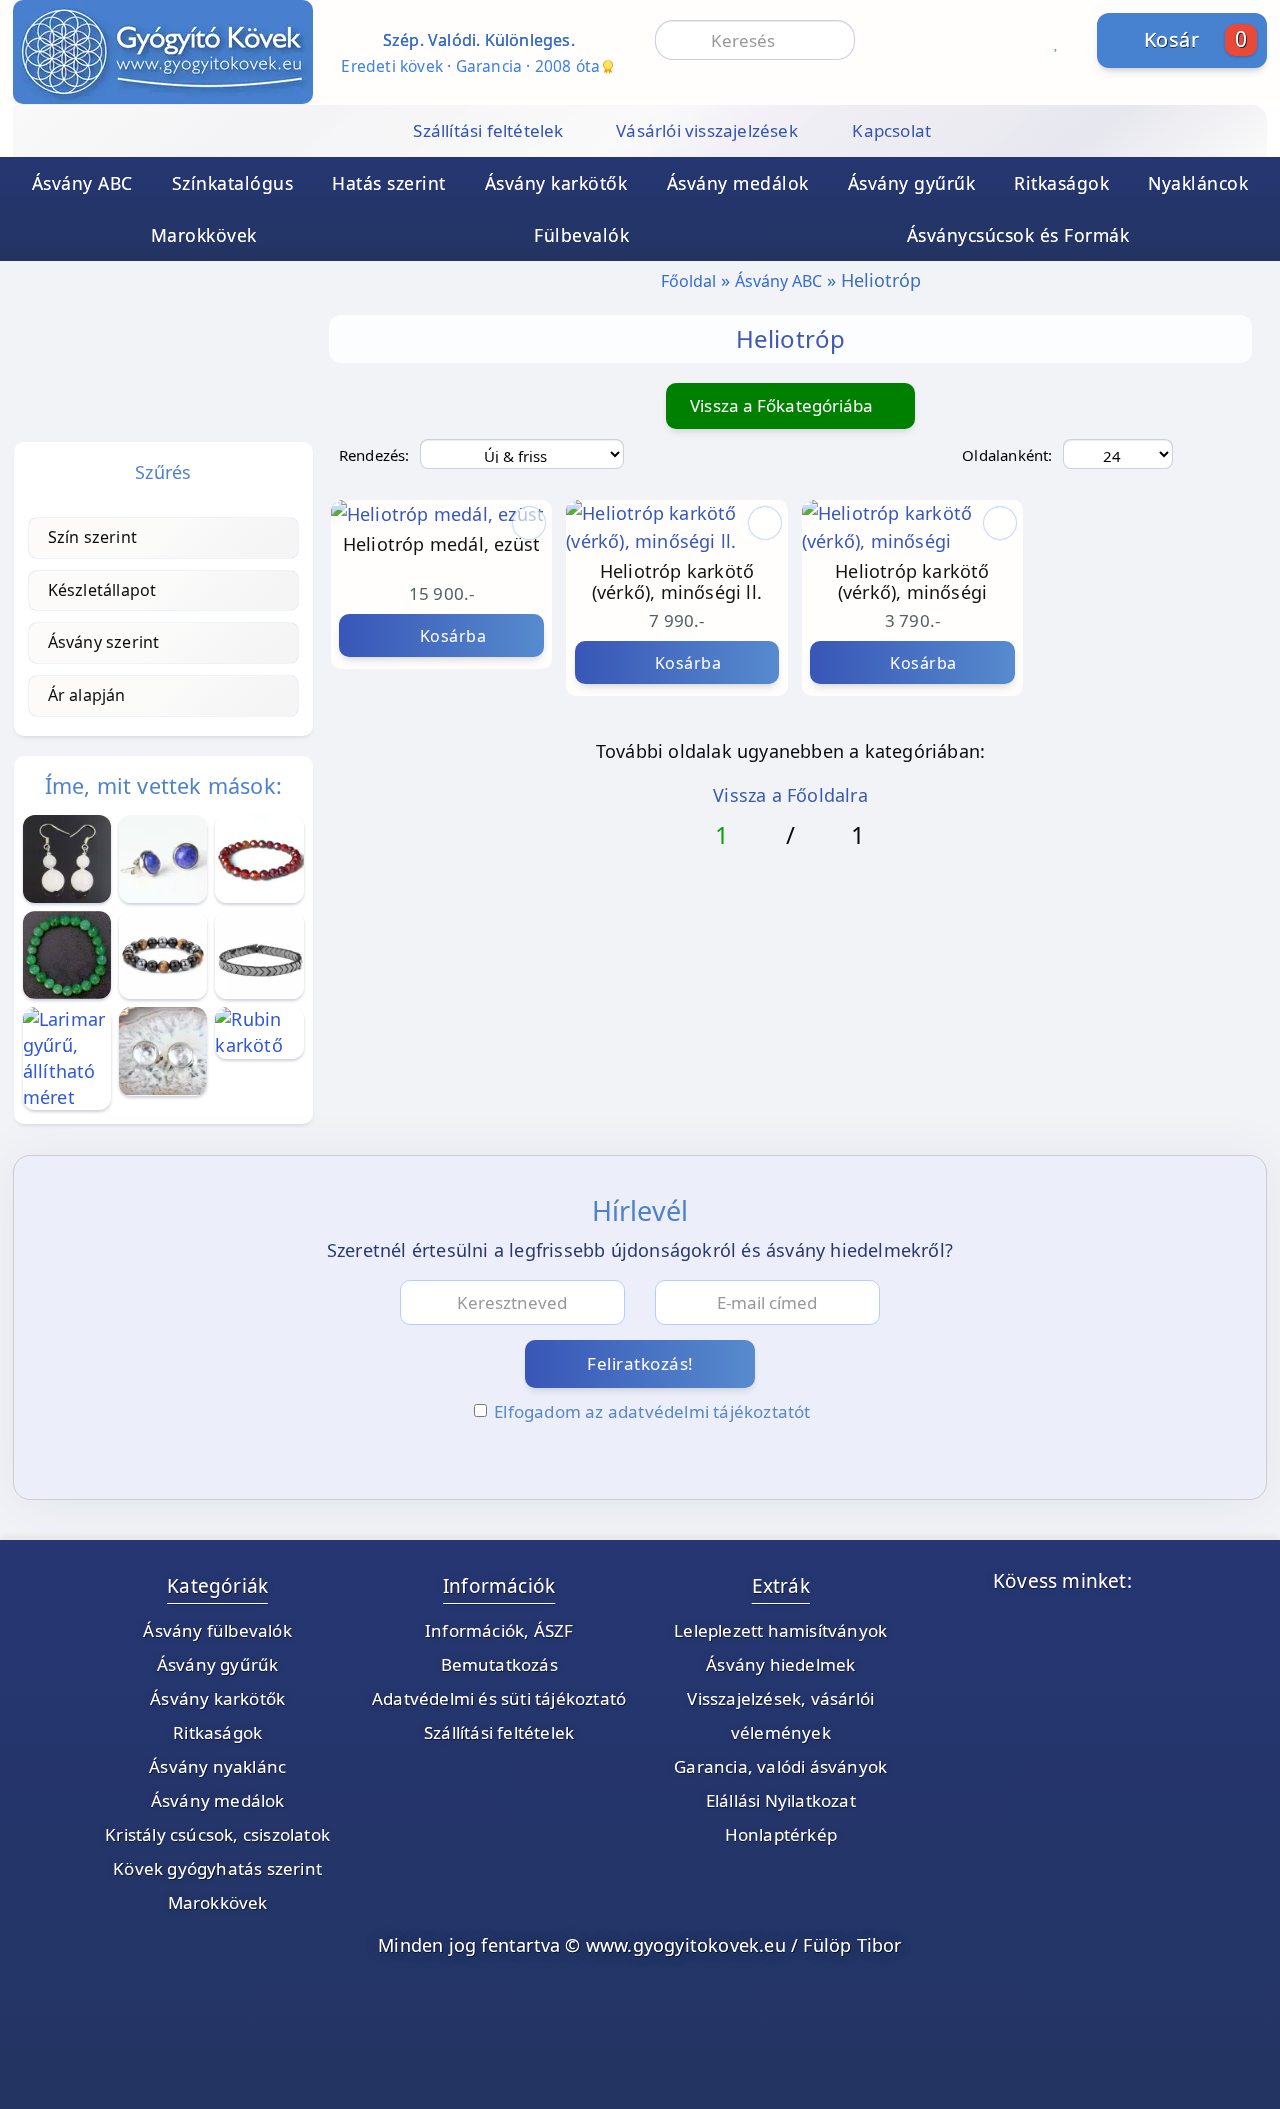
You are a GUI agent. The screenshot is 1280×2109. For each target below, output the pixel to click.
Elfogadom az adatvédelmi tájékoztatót (652, 1411)
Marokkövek (204, 235)
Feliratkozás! (640, 1363)
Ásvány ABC (82, 183)
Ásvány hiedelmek (780, 1664)
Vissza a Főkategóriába (783, 405)
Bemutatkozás (499, 1664)
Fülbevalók (581, 235)
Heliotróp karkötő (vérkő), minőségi (912, 582)
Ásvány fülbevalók (217, 1630)
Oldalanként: (1007, 455)
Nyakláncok (1198, 183)
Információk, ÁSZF (499, 1630)
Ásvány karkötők (556, 183)
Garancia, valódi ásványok (780, 1766)
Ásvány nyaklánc (217, 1766)
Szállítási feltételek (499, 1732)
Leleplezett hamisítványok (780, 1630)
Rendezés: (374, 455)
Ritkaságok (1061, 183)
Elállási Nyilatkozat (781, 1800)
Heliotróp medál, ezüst (441, 545)
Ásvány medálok (738, 183)
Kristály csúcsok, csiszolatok (217, 1834)
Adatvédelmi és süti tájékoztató (499, 1698)
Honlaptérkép (781, 1834)
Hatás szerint (389, 183)
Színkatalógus (233, 183)
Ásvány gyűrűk (912, 183)
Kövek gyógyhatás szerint (217, 1868)
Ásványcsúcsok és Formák (1018, 235)
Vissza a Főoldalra (790, 795)
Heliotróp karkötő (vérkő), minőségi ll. (677, 582)
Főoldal (688, 281)
